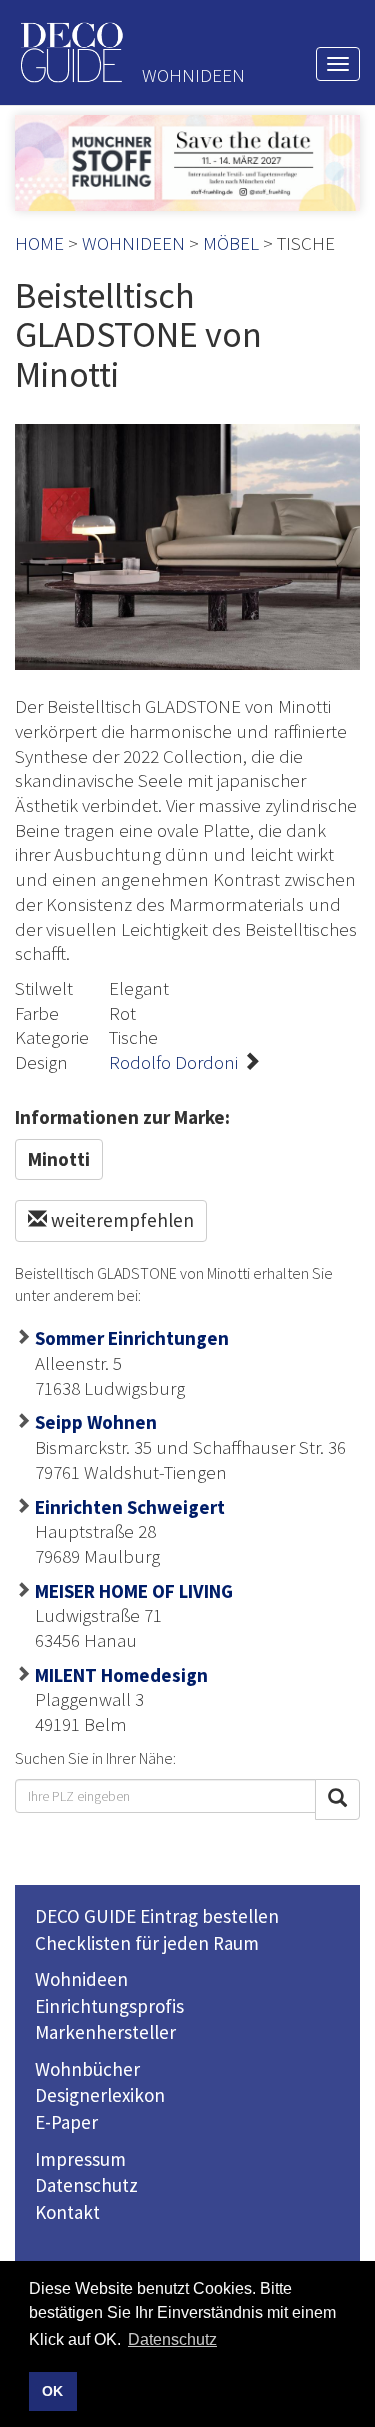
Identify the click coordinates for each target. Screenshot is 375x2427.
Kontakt (67, 2212)
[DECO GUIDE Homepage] (71, 52)
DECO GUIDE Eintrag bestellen (157, 1916)
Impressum (80, 2159)
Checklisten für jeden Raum (147, 1943)
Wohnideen (81, 1979)
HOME (39, 243)
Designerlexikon (100, 2095)
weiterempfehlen (120, 1220)
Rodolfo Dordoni (173, 1062)
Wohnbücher (87, 2069)
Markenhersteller (105, 2032)
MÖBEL (231, 243)
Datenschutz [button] (172, 2339)
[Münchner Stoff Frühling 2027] (187, 163)
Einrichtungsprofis (109, 2006)
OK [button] (52, 2391)
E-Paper (66, 2122)
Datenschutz (86, 2185)
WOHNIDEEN (133, 243)
